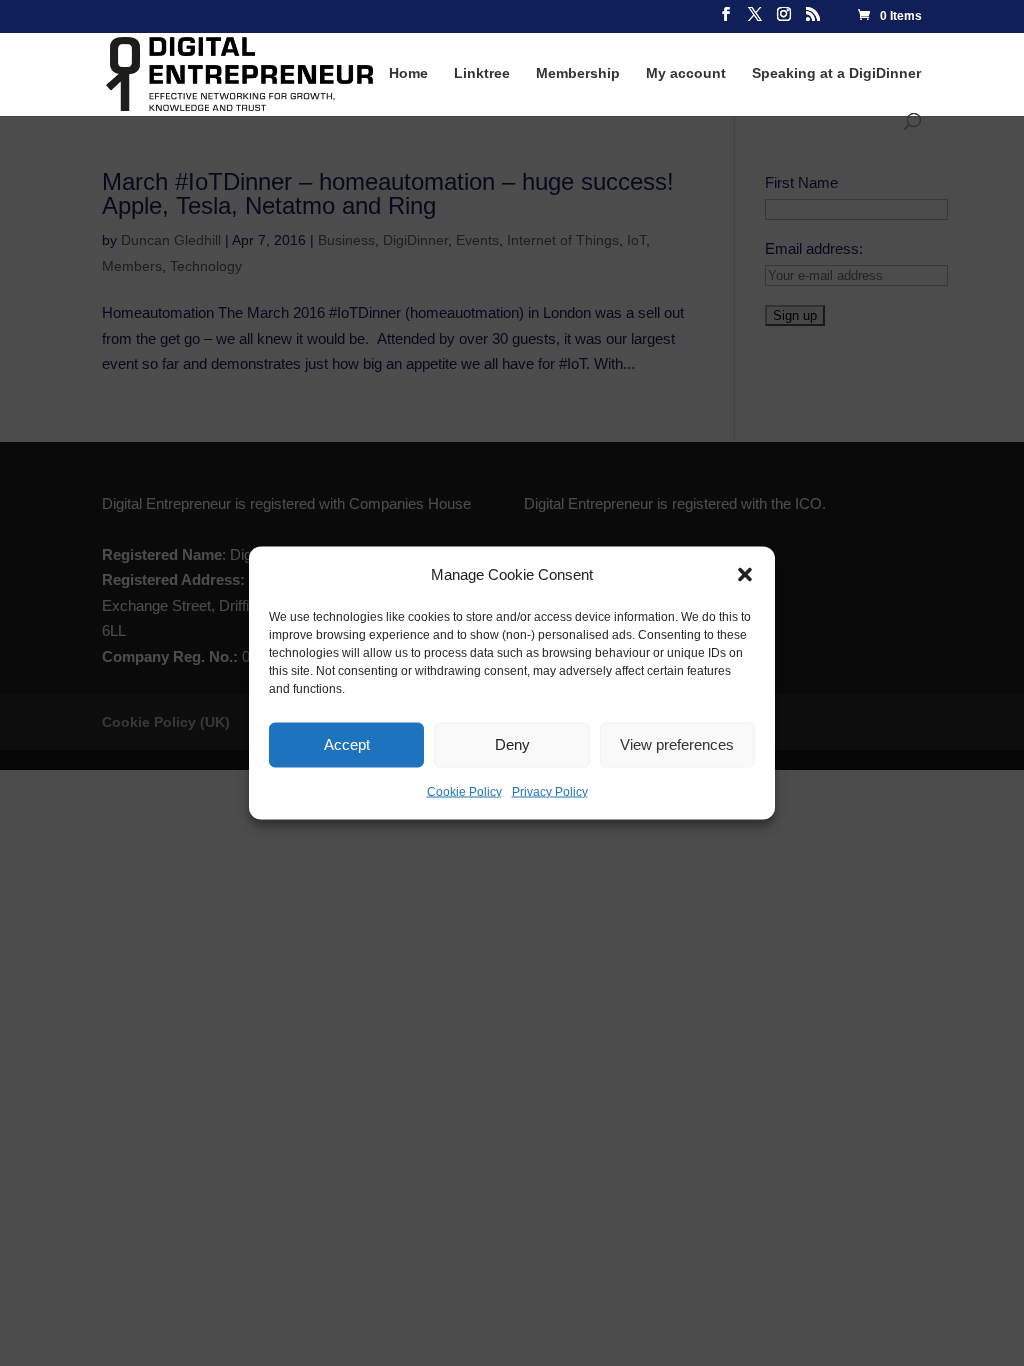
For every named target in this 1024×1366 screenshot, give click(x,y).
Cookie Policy (464, 791)
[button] (745, 574)
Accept (347, 744)
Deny (512, 744)
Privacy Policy (550, 791)
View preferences (677, 744)
